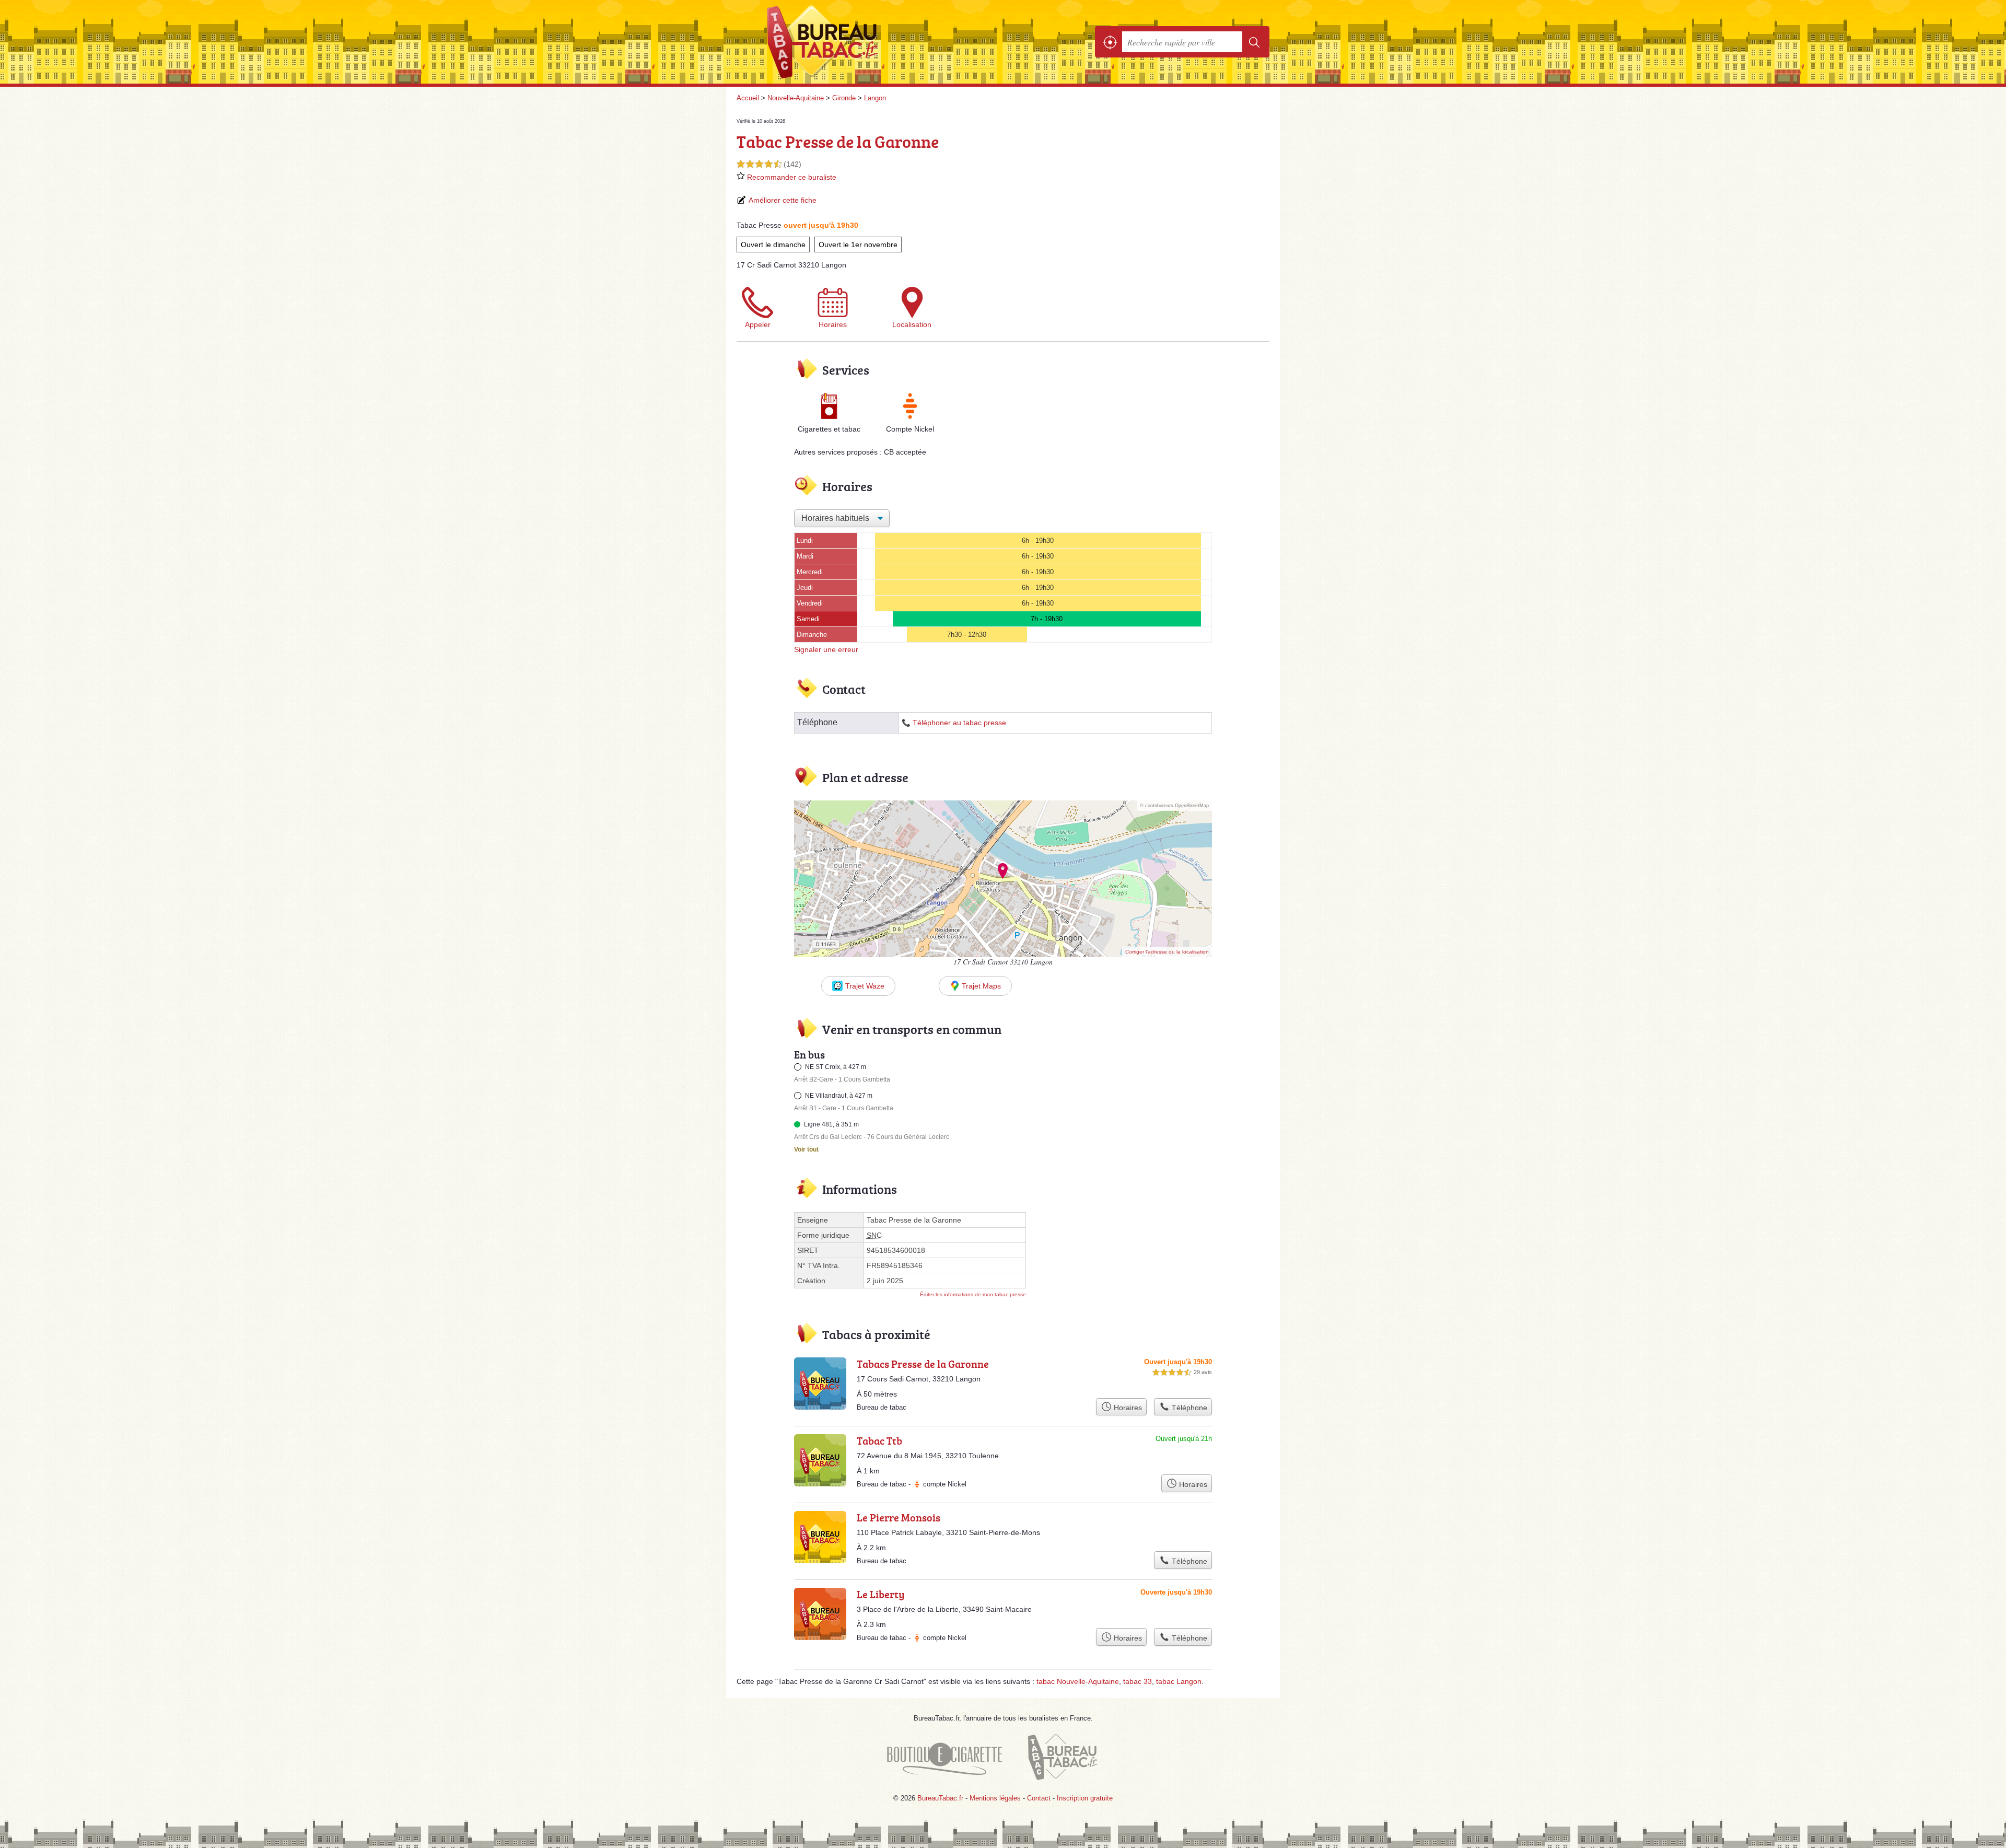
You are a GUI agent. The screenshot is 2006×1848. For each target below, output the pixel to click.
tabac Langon (1179, 1681)
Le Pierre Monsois (899, 1517)
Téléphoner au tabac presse (959, 723)
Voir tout (806, 1149)
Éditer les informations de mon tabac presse (973, 1294)
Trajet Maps (981, 986)
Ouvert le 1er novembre (858, 245)
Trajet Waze (865, 986)
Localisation (912, 324)
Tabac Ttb (879, 1440)
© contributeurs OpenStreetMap (1174, 806)
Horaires (833, 324)
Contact (1039, 1798)
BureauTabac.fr (852, 42)
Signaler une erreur (826, 649)
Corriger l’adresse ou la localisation (1167, 952)
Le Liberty (880, 1594)
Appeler (758, 324)
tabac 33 (1138, 1681)
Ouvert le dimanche (773, 245)
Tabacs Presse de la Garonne (923, 1364)
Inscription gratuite (1085, 1798)
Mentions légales (995, 1798)
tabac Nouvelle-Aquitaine (1078, 1681)
